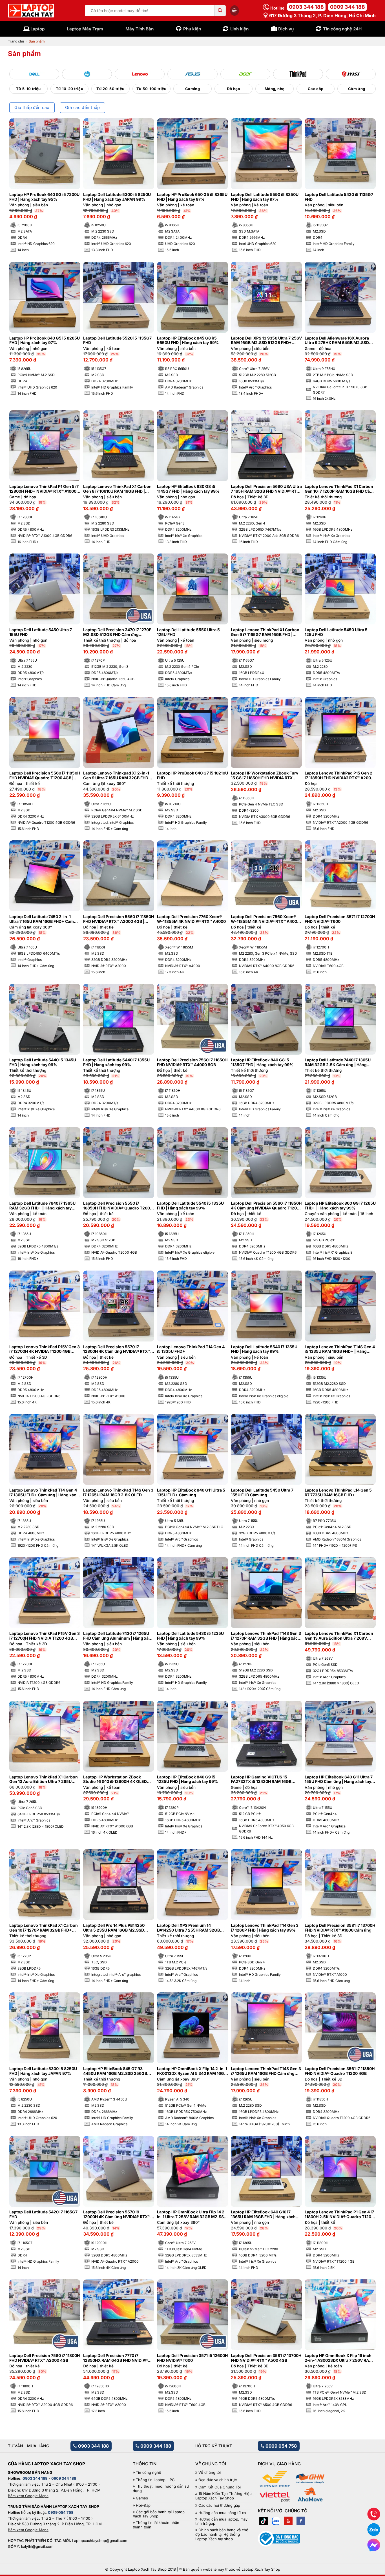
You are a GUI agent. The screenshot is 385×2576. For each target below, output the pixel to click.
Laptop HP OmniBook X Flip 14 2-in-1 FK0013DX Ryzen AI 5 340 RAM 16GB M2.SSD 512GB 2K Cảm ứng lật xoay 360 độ (192, 2071)
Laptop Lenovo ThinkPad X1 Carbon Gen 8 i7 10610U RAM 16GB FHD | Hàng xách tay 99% (117, 489)
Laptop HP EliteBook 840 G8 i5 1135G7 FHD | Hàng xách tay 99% (262, 1062)
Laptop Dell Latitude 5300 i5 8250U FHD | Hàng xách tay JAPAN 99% (117, 197)
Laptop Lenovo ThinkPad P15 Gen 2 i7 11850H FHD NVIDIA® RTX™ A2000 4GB (339, 776)
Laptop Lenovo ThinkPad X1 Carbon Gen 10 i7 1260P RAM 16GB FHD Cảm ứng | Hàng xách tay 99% (339, 489)
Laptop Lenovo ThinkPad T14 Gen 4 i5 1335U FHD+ (191, 1349)
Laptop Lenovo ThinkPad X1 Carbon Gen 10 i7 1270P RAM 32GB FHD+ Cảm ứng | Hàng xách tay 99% (44, 1928)
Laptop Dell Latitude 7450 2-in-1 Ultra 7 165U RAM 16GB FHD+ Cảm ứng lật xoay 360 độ (42, 919)
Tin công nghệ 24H (342, 29)
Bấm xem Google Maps (28, 2496)
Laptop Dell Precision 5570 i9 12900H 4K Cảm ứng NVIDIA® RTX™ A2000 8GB (117, 2215)
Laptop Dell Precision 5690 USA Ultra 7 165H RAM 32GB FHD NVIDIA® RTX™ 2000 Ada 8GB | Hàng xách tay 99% (266, 489)
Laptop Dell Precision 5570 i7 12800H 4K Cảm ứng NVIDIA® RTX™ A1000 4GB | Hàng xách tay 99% (117, 1349)
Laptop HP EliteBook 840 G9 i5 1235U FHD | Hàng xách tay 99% (187, 1779)
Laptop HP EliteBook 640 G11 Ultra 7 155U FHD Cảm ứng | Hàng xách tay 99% (339, 1780)
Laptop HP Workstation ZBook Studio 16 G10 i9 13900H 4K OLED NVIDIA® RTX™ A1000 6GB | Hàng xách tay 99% (115, 1780)
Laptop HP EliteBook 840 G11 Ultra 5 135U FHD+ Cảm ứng (191, 1493)
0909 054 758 (281, 2446)
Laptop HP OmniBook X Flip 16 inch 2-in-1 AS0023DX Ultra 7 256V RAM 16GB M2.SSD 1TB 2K (339, 2358)
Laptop (37, 29)
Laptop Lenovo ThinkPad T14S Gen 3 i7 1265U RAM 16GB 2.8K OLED (118, 1493)
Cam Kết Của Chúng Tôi (220, 2487)
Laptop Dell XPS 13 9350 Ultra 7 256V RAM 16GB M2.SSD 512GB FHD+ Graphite (266, 341)
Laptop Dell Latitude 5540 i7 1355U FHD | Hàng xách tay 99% (264, 1349)
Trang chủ (16, 41)
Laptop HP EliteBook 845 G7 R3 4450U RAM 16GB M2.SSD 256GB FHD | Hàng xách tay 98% (115, 2071)
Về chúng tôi (210, 2473)
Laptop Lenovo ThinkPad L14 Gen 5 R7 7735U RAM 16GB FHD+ (338, 1493)
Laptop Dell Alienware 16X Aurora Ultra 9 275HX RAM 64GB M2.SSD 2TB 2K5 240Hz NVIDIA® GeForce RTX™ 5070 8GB (337, 341)
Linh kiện (239, 29)
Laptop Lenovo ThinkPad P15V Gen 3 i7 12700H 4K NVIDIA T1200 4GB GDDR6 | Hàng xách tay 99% (45, 1349)
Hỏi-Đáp (143, 2505)
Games (142, 2498)
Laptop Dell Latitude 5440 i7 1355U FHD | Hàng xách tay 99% (116, 1062)
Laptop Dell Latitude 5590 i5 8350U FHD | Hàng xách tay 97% (265, 197)
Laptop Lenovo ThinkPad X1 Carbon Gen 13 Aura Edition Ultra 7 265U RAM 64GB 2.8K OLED (44, 1780)
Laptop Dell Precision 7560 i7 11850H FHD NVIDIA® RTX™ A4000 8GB (192, 1062)
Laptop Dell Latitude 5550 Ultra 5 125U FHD (188, 632)
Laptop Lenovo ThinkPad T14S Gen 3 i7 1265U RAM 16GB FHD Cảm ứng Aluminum (266, 2071)
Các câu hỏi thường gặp (219, 2505)
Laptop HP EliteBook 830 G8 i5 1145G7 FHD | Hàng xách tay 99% (188, 489)
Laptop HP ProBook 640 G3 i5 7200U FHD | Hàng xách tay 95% (44, 197)
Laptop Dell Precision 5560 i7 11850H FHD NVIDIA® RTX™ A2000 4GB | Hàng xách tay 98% (119, 919)
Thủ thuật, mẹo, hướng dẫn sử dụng (161, 2489)
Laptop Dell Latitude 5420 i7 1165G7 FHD (43, 2214)
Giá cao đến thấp (83, 108)
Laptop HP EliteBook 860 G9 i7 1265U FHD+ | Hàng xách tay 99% (340, 1206)
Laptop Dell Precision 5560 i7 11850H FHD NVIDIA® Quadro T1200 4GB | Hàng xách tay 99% (45, 776)
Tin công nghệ (149, 2473)
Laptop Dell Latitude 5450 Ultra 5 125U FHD (336, 632)
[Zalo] (276, 2521)
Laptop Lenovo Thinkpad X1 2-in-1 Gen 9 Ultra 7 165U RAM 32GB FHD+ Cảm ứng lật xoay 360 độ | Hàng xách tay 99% (119, 776)
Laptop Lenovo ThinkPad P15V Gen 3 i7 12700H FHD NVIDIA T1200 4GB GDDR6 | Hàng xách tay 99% (45, 1636)
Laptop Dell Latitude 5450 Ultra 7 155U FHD (41, 632)
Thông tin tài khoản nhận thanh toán (156, 2525)
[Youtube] (288, 2521)
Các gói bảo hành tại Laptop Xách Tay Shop (159, 2514)
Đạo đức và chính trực (218, 2480)
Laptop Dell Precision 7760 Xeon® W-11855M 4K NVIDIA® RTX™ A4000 (191, 919)
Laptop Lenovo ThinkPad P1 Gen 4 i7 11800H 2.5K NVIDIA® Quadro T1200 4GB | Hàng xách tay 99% (339, 2215)
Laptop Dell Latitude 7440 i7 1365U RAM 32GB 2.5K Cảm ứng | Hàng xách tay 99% (338, 1062)
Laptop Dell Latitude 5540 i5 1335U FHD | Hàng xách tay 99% (190, 1206)
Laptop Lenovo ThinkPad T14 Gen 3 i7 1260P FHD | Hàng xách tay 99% (265, 1928)
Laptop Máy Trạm (85, 29)
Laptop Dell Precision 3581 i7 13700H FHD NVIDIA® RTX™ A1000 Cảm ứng (340, 1928)
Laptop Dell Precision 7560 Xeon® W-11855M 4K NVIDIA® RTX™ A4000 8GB (265, 919)
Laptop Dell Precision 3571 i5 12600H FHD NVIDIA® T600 (192, 2358)
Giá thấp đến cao (32, 108)
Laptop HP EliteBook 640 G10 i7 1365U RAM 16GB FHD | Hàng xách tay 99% (263, 2215)
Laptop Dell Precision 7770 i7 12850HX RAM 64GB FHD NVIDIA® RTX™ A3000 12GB (115, 2358)
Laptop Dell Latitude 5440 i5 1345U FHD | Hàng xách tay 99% (43, 1062)
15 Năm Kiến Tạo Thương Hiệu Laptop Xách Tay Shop (224, 2496)
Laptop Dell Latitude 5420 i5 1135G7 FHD (339, 197)
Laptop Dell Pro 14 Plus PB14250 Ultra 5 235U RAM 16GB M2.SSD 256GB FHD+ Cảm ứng (114, 1928)
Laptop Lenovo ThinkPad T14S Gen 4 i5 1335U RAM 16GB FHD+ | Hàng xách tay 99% (340, 1349)
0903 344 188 (306, 7)
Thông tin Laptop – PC (155, 2480)
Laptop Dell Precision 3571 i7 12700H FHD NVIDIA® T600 (340, 919)
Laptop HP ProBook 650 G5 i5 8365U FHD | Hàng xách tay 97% (192, 197)
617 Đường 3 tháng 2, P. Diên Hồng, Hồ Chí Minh (322, 15)
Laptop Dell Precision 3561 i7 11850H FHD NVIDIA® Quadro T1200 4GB (340, 2071)
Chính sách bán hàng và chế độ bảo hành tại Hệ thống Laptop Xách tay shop (222, 2534)
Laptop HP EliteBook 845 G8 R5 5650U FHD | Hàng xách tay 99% (188, 341)
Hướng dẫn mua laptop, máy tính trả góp (221, 2522)
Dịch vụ (286, 29)
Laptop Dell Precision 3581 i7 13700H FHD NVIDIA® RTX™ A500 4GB (266, 2358)
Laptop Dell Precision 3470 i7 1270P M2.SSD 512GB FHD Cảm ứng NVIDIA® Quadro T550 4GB (117, 632)
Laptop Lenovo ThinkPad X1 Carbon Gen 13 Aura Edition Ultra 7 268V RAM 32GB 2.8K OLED (339, 1636)
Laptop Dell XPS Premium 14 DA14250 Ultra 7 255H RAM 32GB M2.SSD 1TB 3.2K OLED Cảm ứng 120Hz (188, 1928)
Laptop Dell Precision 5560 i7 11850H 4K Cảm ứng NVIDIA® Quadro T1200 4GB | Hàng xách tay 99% (266, 1206)
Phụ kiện (192, 29)
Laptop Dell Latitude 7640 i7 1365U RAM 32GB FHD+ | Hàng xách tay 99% (42, 1206)
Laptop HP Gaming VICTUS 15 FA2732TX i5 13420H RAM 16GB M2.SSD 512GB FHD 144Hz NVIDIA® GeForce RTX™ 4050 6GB (264, 1780)
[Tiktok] (264, 2521)
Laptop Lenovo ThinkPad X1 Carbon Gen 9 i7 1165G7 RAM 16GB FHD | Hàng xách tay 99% (265, 632)
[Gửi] (220, 11)
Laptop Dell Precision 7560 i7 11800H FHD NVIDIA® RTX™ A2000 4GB (45, 2358)
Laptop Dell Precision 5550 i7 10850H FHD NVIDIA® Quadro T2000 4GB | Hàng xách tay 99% (118, 1206)
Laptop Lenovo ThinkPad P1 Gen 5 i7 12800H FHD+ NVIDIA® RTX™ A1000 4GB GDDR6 (44, 489)
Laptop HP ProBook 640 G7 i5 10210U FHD (193, 775)
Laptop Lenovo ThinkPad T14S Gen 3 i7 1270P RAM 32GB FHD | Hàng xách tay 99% (266, 1636)
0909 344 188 (348, 7)
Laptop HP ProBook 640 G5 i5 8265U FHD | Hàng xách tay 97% (45, 341)
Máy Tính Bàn (140, 29)
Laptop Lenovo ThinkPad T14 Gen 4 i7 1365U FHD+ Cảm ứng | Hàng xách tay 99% (44, 1493)
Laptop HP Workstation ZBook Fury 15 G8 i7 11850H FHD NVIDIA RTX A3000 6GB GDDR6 (265, 776)
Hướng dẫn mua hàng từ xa (222, 2513)
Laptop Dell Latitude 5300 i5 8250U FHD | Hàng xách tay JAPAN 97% (43, 2071)
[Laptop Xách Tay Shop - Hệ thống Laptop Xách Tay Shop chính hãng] (31, 11)
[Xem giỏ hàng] (234, 10)
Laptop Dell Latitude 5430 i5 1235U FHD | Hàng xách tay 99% (190, 1636)
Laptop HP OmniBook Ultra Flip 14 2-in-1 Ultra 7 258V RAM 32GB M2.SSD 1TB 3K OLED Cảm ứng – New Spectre (192, 2215)
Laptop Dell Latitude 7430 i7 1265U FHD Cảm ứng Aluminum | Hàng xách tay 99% (118, 1636)
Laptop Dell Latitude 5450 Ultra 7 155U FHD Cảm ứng (262, 1493)
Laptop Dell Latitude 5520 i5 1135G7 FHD (117, 341)
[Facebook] (301, 2521)
